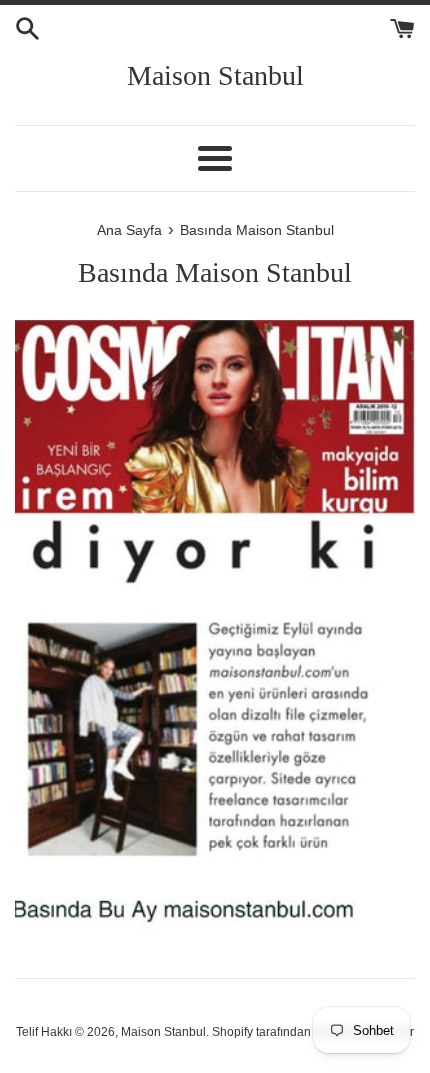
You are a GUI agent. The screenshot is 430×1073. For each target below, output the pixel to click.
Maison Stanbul (215, 75)
